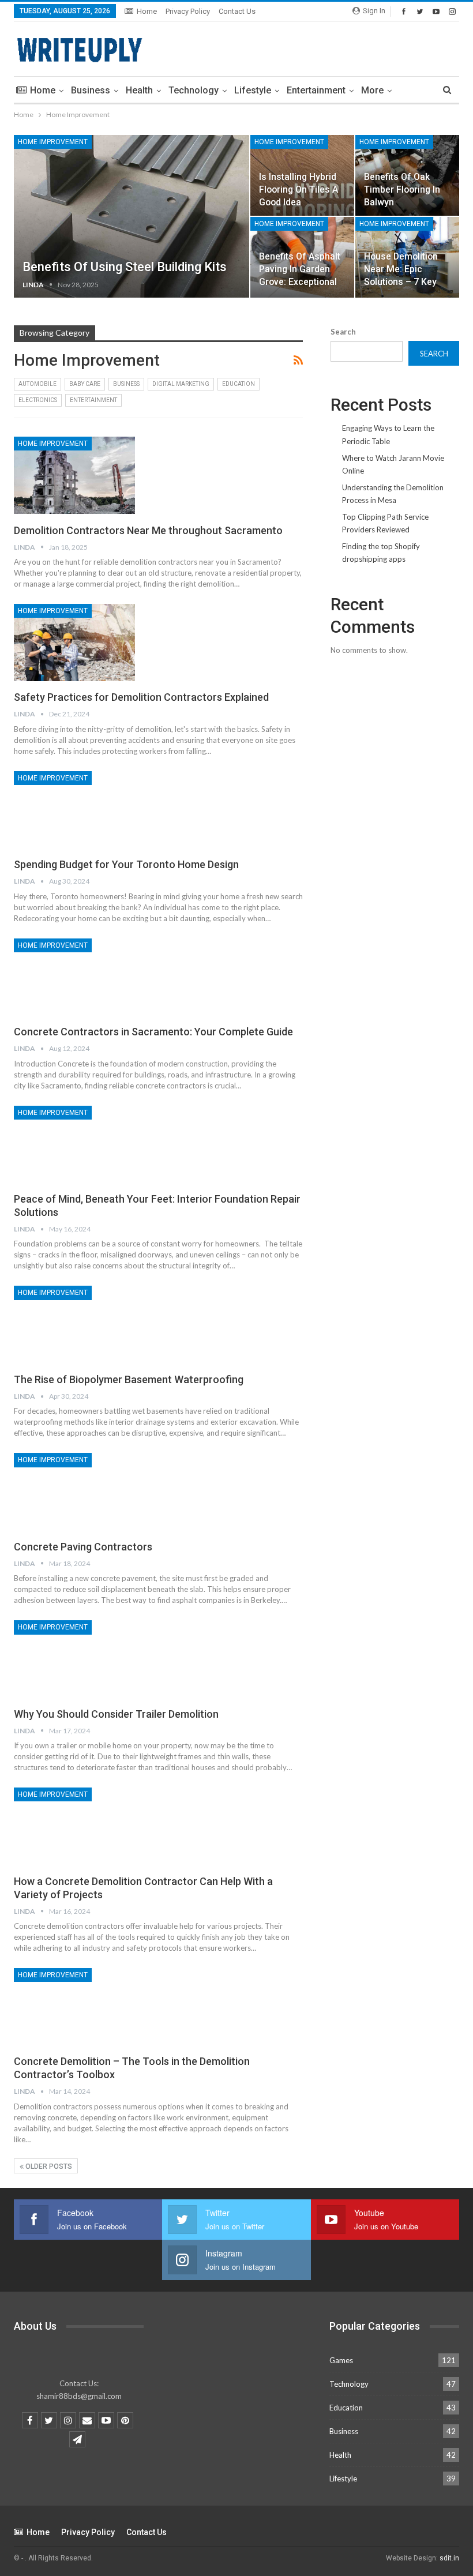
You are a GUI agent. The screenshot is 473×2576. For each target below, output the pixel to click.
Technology (194, 90)
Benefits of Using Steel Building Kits (125, 267)
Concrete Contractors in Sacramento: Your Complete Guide (153, 1032)
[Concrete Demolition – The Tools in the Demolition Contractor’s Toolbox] (74, 2007)
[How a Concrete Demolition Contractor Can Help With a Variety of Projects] (74, 1826)
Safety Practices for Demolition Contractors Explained (141, 697)
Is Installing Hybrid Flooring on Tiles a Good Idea (299, 189)
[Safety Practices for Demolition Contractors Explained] (74, 643)
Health (139, 90)
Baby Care (85, 384)
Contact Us (237, 11)
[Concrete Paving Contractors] (74, 1492)
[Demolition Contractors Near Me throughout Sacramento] (74, 475)
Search (343, 332)
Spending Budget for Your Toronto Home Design (126, 864)
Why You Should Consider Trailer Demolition (116, 1714)
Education (239, 384)
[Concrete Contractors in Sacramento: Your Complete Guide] (74, 977)
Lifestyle (253, 90)
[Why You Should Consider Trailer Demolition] (74, 1659)
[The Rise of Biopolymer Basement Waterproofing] (74, 1324)
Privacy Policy (188, 11)
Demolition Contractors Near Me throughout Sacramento (148, 530)
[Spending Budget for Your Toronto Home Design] (74, 810)
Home (147, 11)
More (372, 90)
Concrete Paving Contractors (83, 1547)
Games (341, 2360)
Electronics (38, 400)
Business (91, 90)
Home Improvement (53, 142)
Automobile (37, 384)
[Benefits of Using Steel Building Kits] (132, 216)
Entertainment (316, 90)
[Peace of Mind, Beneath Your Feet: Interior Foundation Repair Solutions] (74, 1144)
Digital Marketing (181, 384)
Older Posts (48, 2166)
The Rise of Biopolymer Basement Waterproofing (129, 1379)
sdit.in (449, 2558)
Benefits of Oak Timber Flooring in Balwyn (402, 189)
